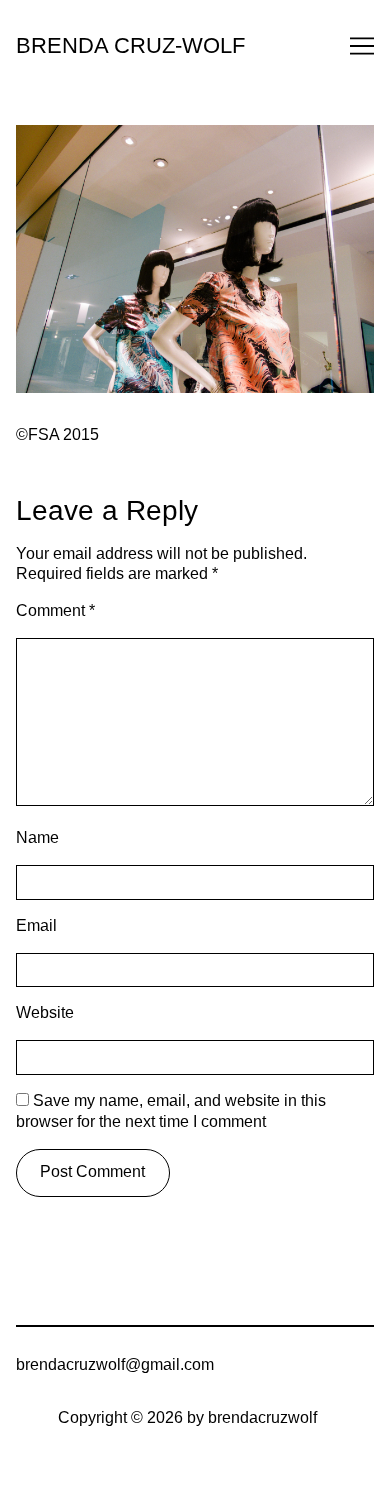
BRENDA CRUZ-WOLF (130, 45)
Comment (55, 610)
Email (36, 925)
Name (37, 837)
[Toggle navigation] (362, 46)
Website (45, 1012)
